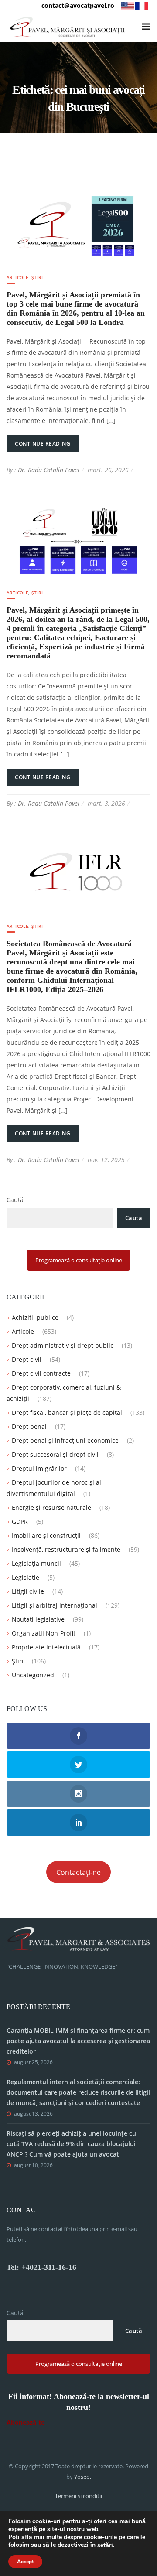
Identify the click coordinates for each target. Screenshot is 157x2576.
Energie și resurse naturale (51, 1508)
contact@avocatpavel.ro (78, 5)
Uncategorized (33, 1675)
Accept (25, 2562)
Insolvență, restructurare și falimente (66, 1549)
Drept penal (29, 1426)
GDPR (20, 1521)
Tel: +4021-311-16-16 (41, 2267)
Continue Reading (43, 444)
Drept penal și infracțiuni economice (65, 1440)
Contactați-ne (78, 1872)
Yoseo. (83, 2477)
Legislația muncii (36, 1563)
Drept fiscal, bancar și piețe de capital (67, 1412)
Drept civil (27, 1359)
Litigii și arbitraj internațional (55, 1605)
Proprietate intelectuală (46, 1647)
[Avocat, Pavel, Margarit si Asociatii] (68, 27)
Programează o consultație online (79, 1260)
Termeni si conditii (78, 2496)
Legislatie (26, 1577)
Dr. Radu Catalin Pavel (49, 470)
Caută (15, 1200)
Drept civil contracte (41, 1373)
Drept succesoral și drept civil (55, 1454)
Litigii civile (28, 1591)
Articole (17, 277)
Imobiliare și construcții (46, 1535)
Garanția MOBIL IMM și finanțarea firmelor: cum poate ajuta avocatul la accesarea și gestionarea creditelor (78, 2041)
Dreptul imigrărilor (39, 1468)
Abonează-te (26, 2422)
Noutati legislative (38, 1619)
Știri (37, 277)
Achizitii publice (35, 1317)
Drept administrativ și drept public (63, 1345)
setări (105, 2545)
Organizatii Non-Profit (44, 1633)
